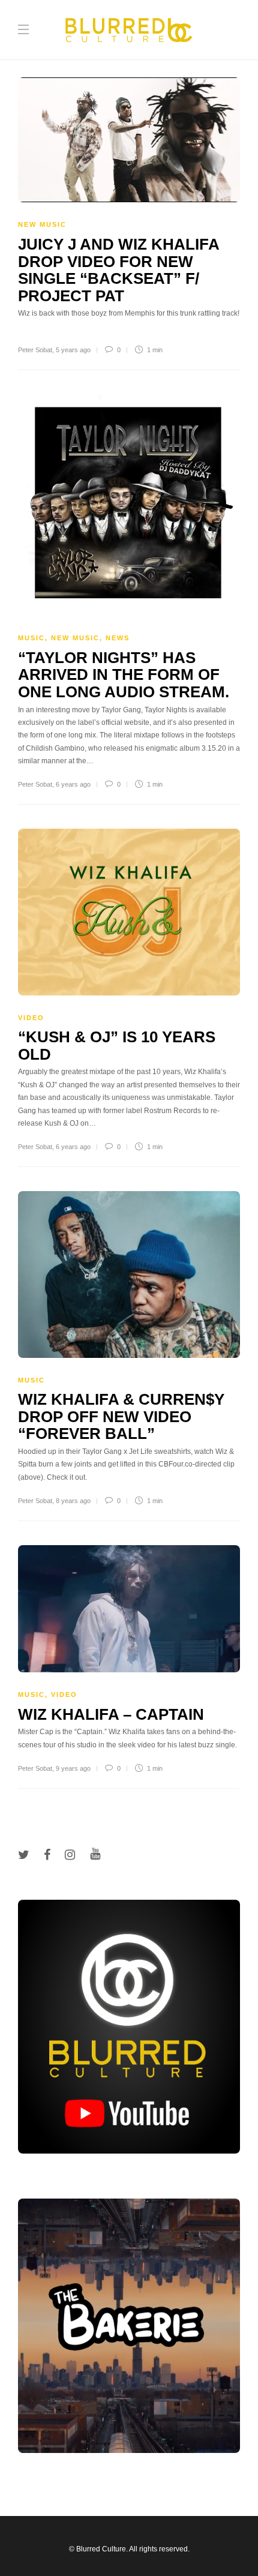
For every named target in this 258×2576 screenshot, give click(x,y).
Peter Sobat (35, 350)
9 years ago (73, 1768)
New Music (42, 224)
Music (31, 638)
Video (31, 1018)
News (118, 638)
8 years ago (73, 1501)
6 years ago (73, 784)
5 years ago (73, 350)
